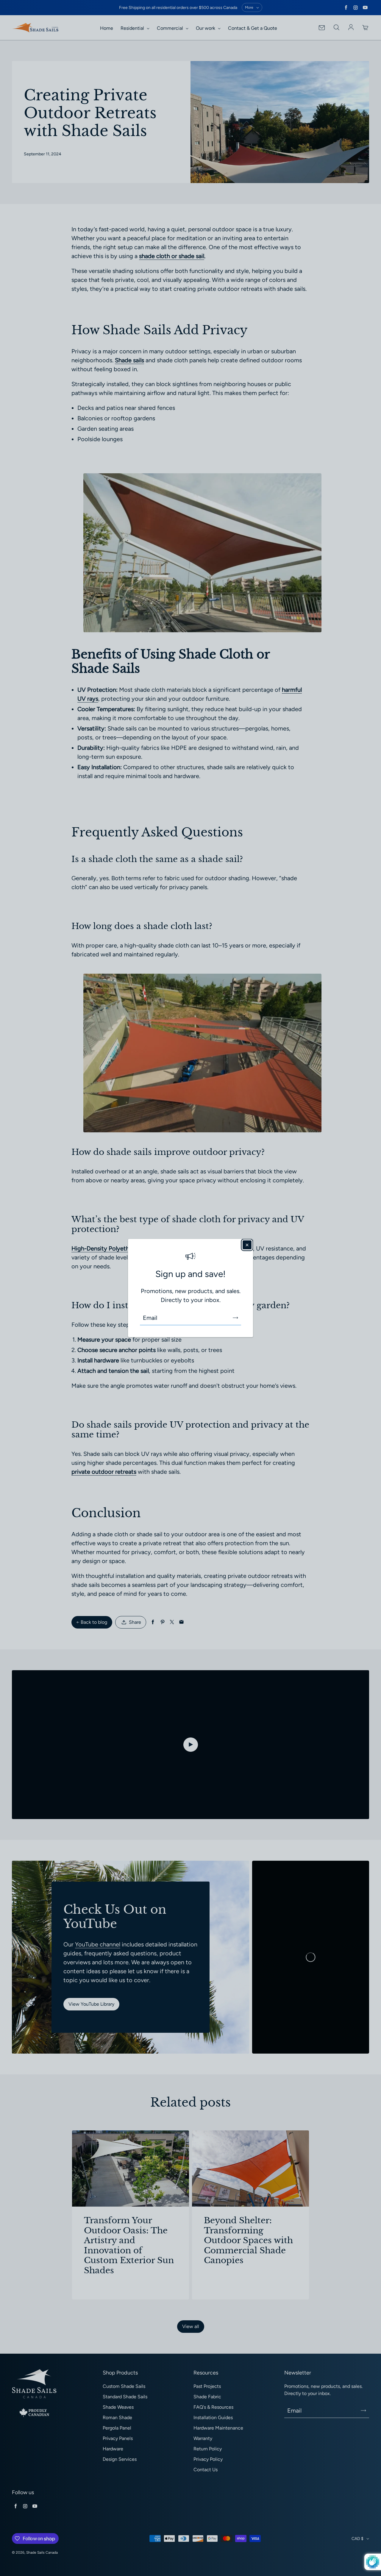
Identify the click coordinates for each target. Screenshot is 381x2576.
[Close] (247, 1245)
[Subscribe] (235, 1318)
